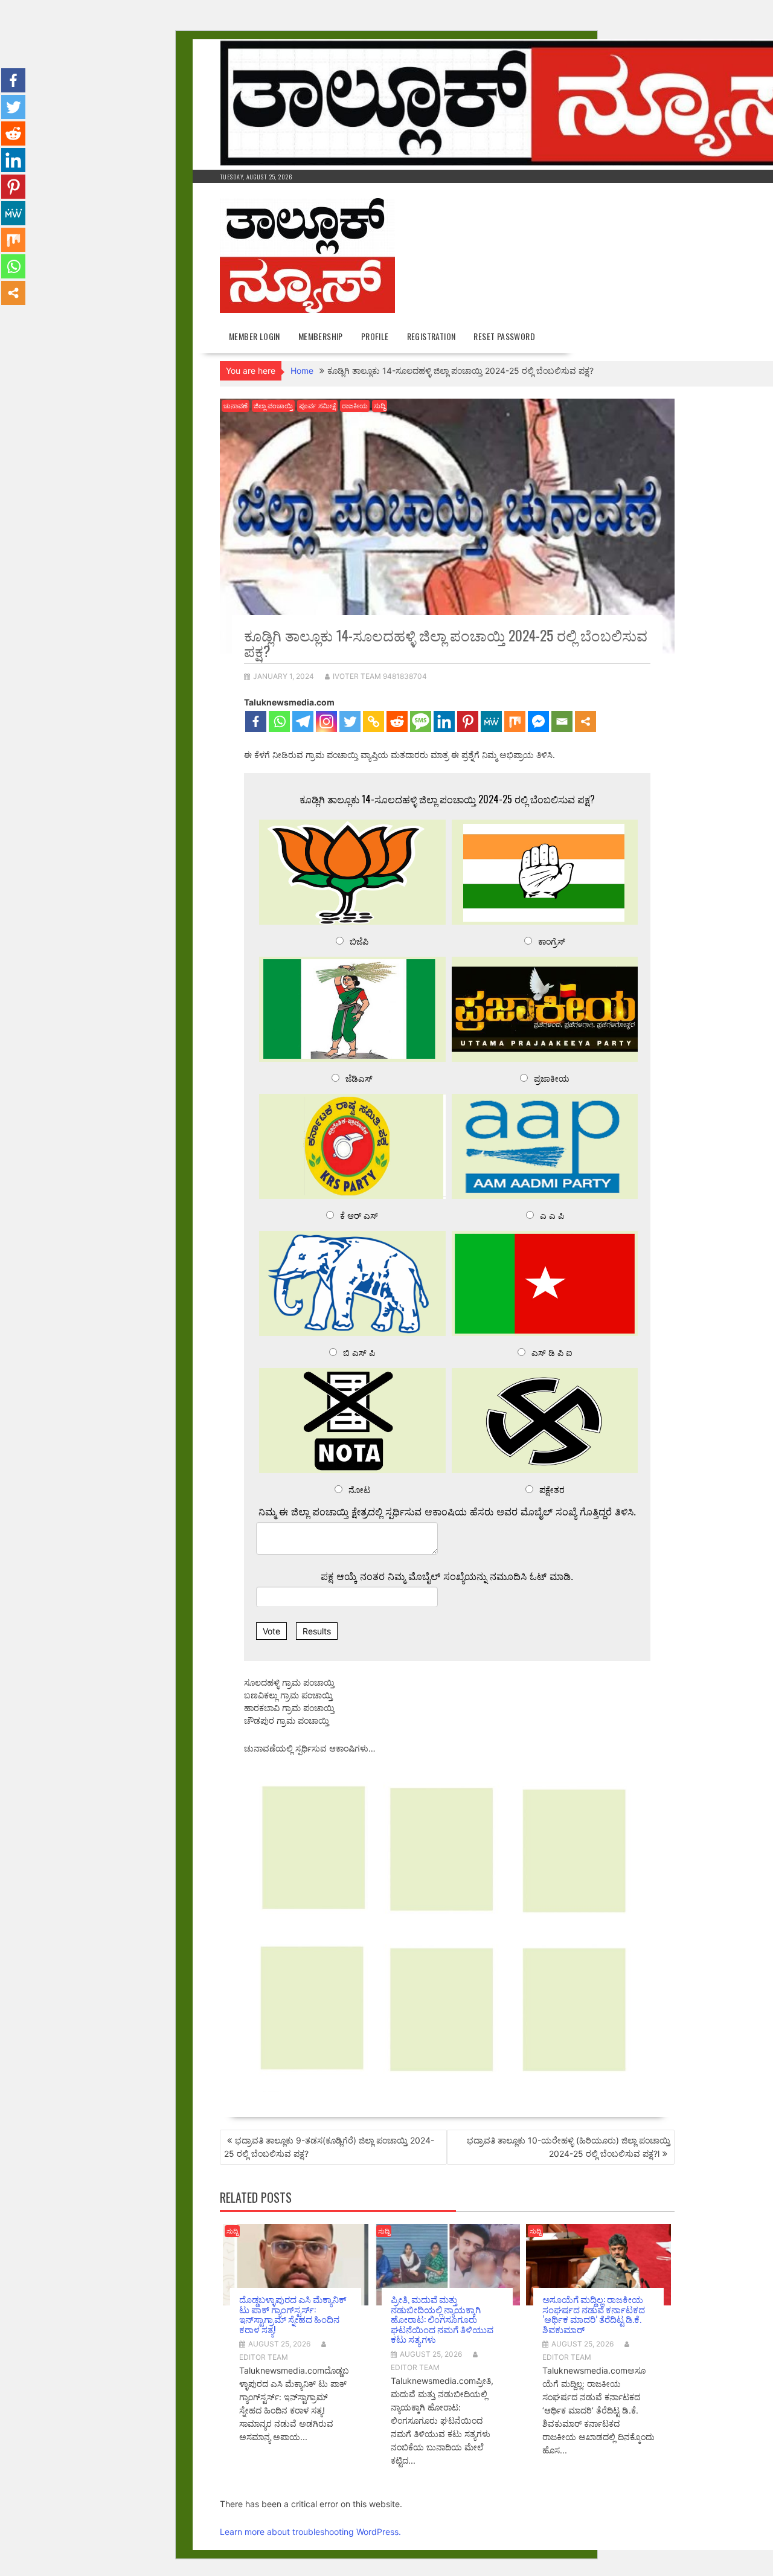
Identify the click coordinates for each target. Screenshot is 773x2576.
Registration (431, 336)
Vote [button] (271, 1631)
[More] (585, 721)
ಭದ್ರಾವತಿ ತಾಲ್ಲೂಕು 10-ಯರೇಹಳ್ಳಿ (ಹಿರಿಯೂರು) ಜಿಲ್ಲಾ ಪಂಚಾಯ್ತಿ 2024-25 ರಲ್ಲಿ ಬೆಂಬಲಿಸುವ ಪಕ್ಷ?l (569, 2147)
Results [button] (317, 1631)
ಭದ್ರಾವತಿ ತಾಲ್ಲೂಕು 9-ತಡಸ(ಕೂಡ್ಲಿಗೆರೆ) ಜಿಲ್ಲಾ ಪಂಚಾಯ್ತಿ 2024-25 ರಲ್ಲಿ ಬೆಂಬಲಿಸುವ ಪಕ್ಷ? (329, 2147)
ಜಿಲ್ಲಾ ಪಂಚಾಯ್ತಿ (273, 406)
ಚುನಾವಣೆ (236, 406)
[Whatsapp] (279, 721)
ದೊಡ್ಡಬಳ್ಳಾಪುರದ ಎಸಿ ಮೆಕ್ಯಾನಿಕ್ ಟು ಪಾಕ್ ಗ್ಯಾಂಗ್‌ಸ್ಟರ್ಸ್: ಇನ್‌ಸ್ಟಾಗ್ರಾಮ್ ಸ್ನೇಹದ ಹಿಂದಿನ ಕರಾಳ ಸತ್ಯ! (293, 2314)
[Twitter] (350, 721)
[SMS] (421, 721)
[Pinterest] (468, 721)
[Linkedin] (444, 721)
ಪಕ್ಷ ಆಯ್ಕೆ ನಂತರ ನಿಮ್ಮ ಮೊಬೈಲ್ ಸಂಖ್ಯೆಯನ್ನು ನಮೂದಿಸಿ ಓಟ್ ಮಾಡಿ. (447, 1576)
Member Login (255, 336)
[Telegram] (303, 721)
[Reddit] (397, 721)
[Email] (562, 721)
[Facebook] (256, 721)
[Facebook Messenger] (538, 721)
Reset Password (504, 336)
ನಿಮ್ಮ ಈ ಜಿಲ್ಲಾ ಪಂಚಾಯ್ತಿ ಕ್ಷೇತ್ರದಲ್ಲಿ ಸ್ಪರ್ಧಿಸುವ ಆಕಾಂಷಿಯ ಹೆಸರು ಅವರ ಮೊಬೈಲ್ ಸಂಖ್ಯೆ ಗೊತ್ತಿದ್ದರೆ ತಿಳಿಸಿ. (447, 1512)
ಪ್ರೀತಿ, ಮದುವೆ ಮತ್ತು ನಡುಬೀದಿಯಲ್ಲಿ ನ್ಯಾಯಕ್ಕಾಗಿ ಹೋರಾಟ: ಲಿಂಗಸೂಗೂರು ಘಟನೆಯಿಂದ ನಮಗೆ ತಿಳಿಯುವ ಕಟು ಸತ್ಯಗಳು (442, 2319)
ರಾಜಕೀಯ (355, 406)
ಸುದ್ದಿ (380, 406)
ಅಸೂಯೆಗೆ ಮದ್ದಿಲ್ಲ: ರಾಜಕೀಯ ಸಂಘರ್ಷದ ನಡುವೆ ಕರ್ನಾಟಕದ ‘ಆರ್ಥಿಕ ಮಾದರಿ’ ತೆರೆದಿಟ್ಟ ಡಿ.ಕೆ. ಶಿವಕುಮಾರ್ (594, 2314)
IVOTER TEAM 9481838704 (380, 676)
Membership (321, 336)
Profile (375, 336)
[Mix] (515, 721)
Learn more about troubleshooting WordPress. (310, 2532)
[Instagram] (326, 721)
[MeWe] (491, 721)
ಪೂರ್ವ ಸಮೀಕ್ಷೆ (317, 406)
